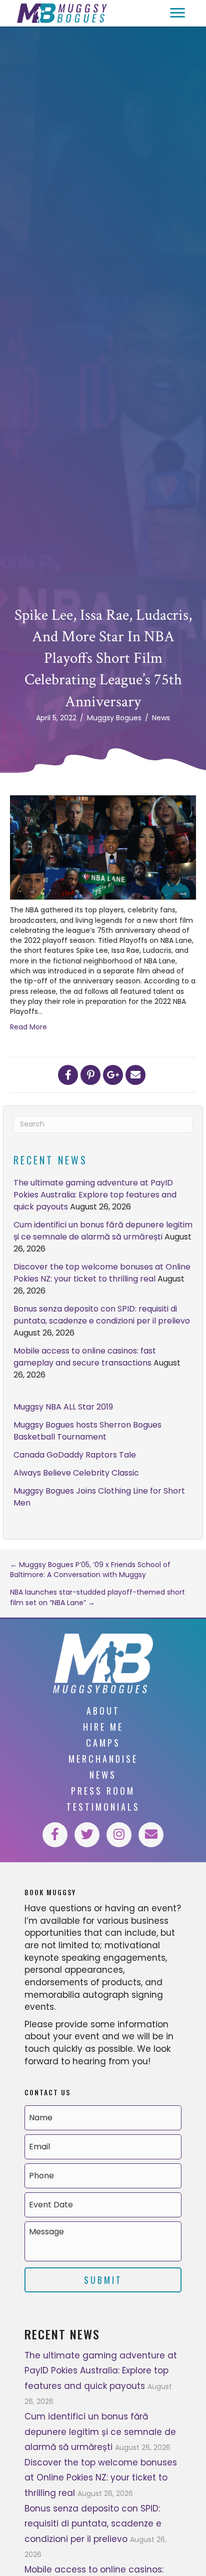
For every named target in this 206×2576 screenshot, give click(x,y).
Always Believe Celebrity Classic (76, 1473)
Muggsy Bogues (114, 718)
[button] (177, 13)
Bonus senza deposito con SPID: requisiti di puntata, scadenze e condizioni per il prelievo (102, 1315)
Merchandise (103, 1759)
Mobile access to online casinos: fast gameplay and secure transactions (85, 1357)
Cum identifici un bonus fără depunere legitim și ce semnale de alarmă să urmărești (103, 1231)
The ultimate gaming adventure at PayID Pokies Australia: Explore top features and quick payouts (95, 1195)
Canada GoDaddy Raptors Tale (75, 1455)
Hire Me (103, 1727)
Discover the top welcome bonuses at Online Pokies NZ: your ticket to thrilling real (102, 1273)
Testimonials (103, 1807)
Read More (28, 1027)
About (103, 1711)
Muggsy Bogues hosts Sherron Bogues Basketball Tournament (87, 1431)
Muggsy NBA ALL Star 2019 (63, 1407)
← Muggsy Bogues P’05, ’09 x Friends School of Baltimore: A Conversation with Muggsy (90, 1570)
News (161, 718)
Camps (103, 1743)
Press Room (103, 1791)
